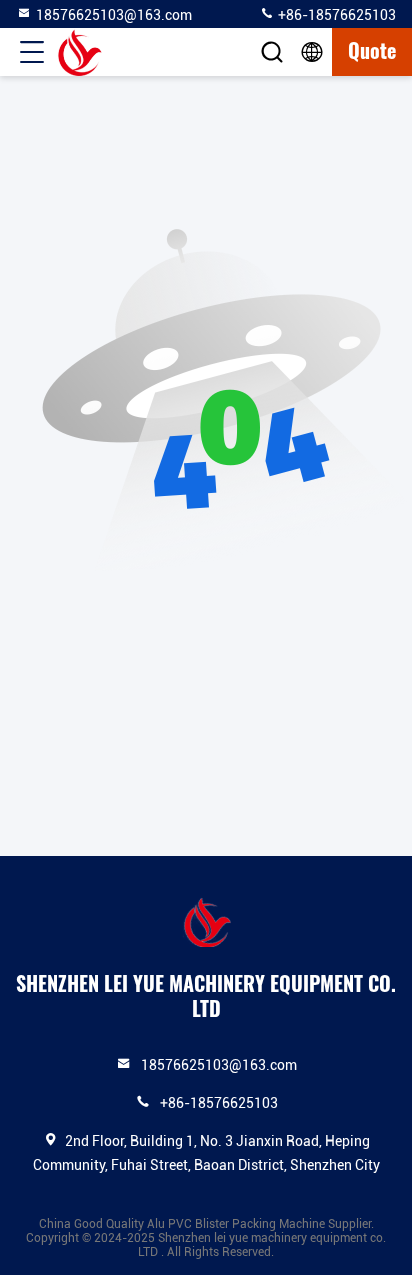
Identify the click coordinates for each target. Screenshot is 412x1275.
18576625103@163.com (114, 15)
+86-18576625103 (335, 15)
